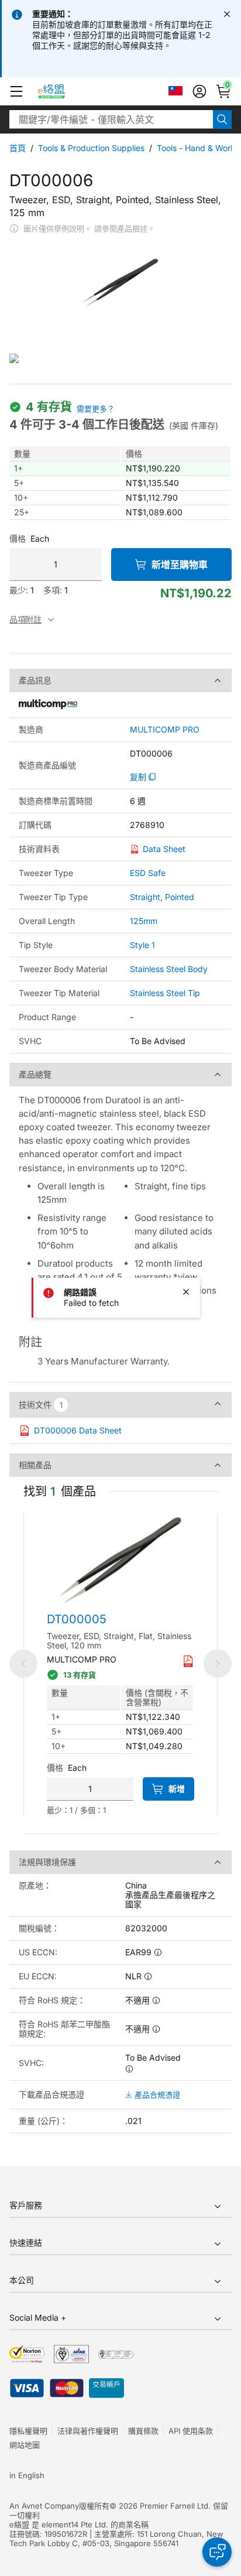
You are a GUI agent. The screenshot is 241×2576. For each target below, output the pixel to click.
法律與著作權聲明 (88, 2431)
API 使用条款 (191, 2431)
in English (27, 2475)
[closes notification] (227, 14)
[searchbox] (111, 119)
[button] (16, 91)
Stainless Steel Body (169, 969)
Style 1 (142, 945)
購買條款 (143, 2431)
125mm (144, 921)
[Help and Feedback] (217, 2552)
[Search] (222, 119)
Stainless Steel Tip (165, 993)
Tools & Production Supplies (91, 148)
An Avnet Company (44, 2506)
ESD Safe (148, 873)
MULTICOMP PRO (165, 730)
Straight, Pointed (162, 897)
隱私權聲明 (28, 2431)
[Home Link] (62, 91)
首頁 (18, 148)
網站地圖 (25, 2445)
